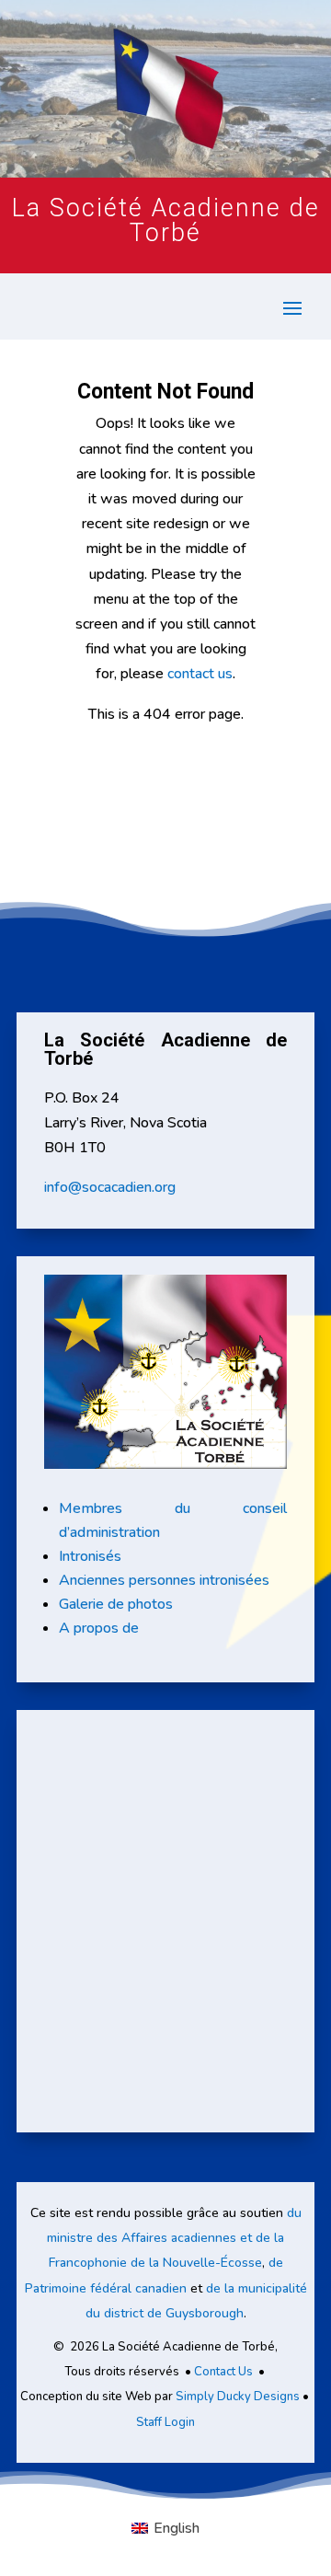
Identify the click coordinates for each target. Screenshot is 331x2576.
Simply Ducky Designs (238, 2397)
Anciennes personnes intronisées (164, 1580)
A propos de (99, 1628)
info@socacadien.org (110, 1187)
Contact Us (223, 2372)
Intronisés (90, 1556)
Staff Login (165, 2422)
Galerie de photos (116, 1604)
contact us (200, 674)
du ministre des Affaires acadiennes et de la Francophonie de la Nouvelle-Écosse (174, 2238)
